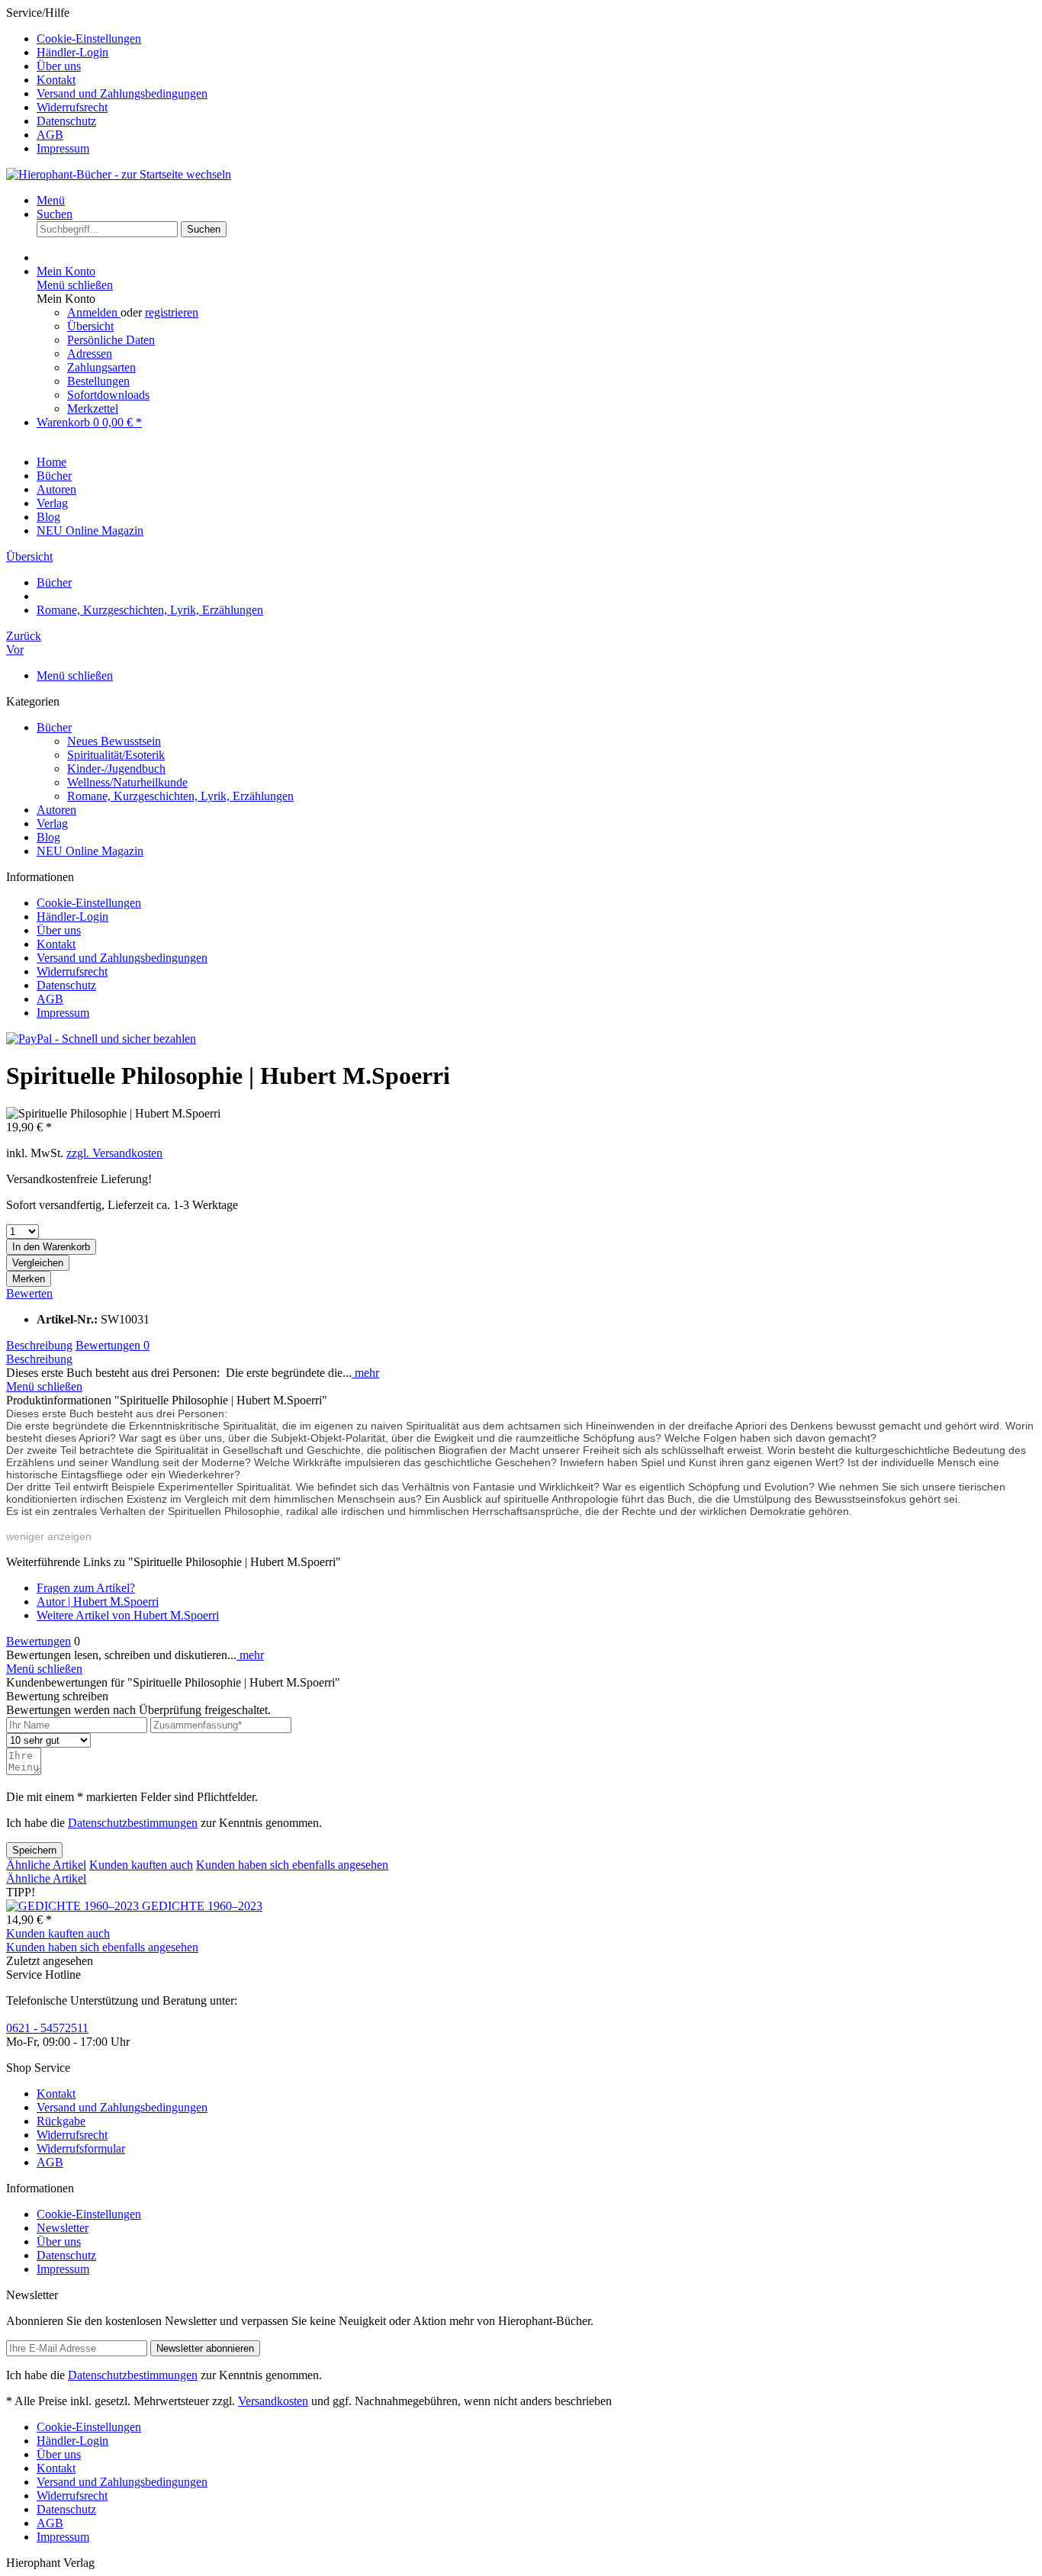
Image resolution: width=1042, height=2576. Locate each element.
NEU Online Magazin (90, 851)
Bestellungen (98, 381)
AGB (50, 135)
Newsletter (63, 2228)
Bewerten (29, 1293)
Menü (51, 200)
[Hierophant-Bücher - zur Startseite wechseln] (119, 174)
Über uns (59, 66)
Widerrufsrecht (72, 107)
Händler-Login (72, 52)
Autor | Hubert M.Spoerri (98, 1602)
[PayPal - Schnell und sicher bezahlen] (101, 1039)
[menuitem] (536, 39)
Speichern (34, 1850)
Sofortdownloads (108, 395)
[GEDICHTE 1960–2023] (74, 1906)
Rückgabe (61, 2121)
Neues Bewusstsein (114, 741)
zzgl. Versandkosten (114, 1153)
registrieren (172, 312)
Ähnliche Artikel (46, 1865)
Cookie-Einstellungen (89, 39)
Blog (48, 837)
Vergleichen (38, 1263)
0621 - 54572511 (47, 2028)
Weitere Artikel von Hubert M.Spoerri (128, 1615)
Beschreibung (39, 1345)
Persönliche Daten (111, 340)
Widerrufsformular (81, 2148)
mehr (365, 1373)
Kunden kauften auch (141, 1865)
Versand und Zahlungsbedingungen (122, 93)
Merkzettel (93, 408)
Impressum (63, 148)
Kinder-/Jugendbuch (116, 769)
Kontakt (56, 80)
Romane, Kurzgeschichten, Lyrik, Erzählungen (180, 796)
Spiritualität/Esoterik (116, 755)
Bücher (54, 727)
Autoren (56, 810)
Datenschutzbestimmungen (133, 1823)
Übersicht (90, 326)
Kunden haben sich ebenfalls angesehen (292, 1865)
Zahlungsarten (101, 367)
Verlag (52, 823)
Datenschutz (66, 121)
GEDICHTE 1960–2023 (202, 1906)
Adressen (90, 354)
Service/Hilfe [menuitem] (107, 80)
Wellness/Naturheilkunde (127, 782)
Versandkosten (273, 2401)
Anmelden (94, 312)
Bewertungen (113, 1345)
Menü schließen (75, 285)
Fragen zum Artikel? (86, 1588)
